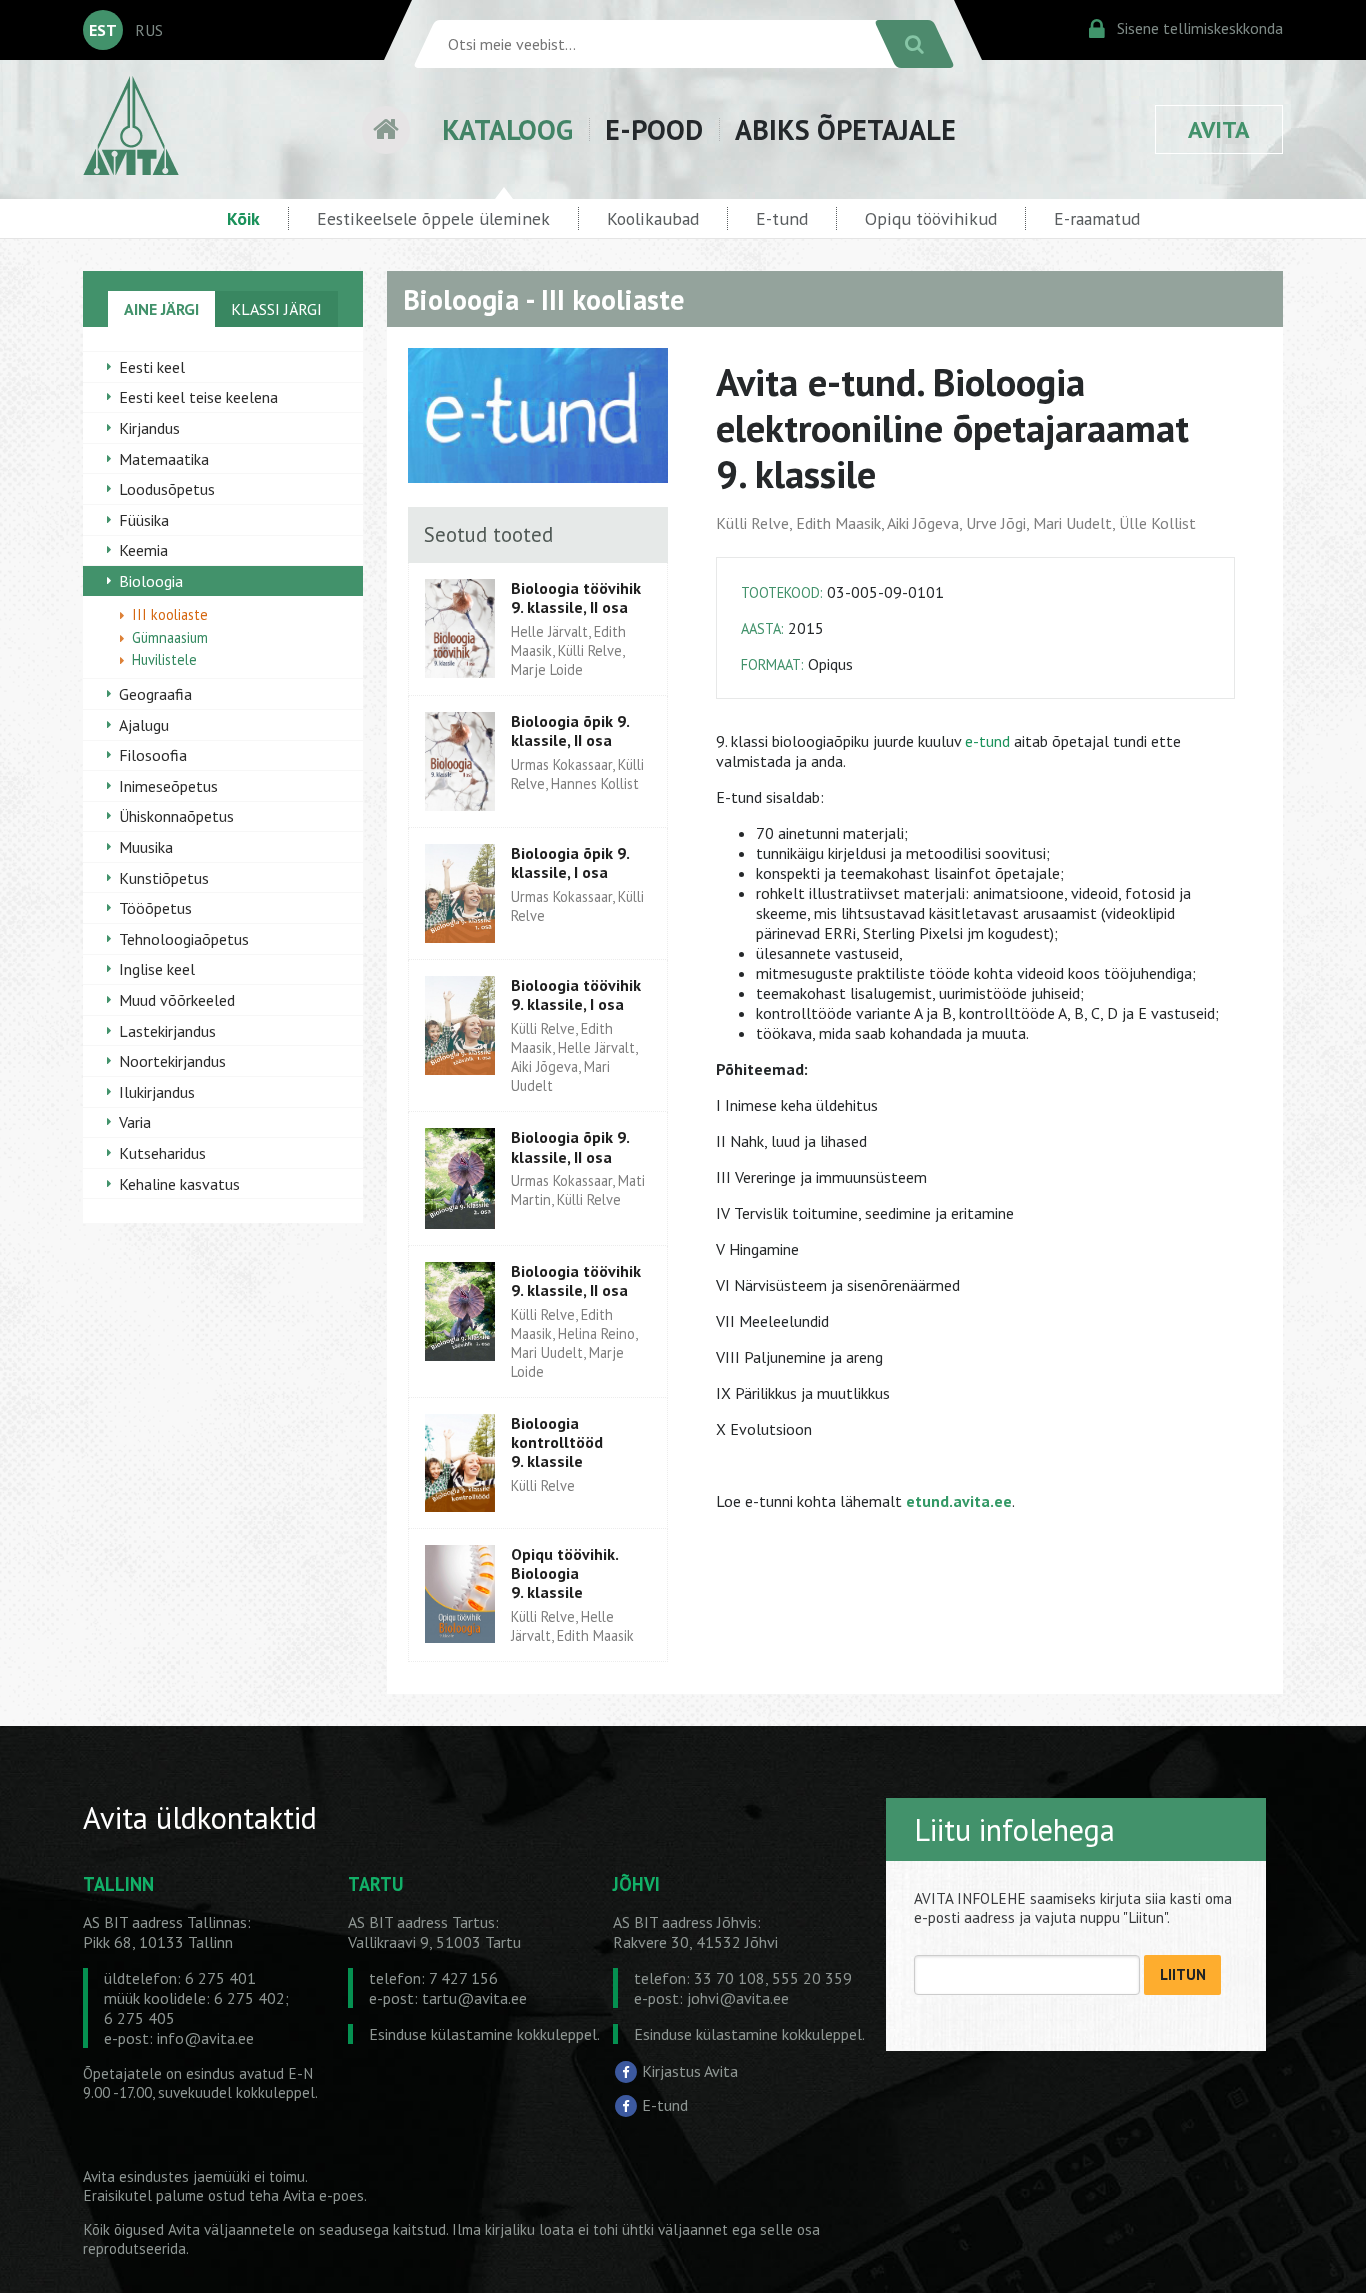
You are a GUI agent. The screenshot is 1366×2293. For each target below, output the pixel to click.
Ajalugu (144, 725)
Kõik (243, 218)
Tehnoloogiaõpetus (184, 939)
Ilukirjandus (157, 1092)
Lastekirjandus (167, 1031)
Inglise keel (157, 969)
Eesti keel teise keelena (198, 397)
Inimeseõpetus (168, 786)
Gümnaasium (170, 637)
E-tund (782, 218)
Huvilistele (164, 659)
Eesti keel (152, 367)
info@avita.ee (205, 2038)
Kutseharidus (162, 1153)
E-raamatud (1097, 218)
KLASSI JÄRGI (276, 309)
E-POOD (654, 129)
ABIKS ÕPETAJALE (845, 129)
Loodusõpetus (167, 489)
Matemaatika (164, 459)
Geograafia (155, 694)
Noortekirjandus (172, 1061)
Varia (135, 1122)
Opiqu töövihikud (931, 218)
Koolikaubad (653, 218)
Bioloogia (151, 581)
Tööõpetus (155, 908)
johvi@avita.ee (738, 1998)
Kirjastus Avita (690, 2071)
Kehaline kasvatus (179, 1184)
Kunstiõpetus (164, 878)
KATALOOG (507, 129)
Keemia (143, 550)
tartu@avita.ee (474, 1998)
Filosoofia (153, 755)
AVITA (1219, 129)
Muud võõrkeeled (177, 1000)
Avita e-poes (323, 2195)
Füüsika (144, 520)
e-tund (987, 741)
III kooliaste (170, 614)
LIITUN (1183, 1974)
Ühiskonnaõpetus (176, 816)
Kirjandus (149, 428)
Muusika (146, 847)
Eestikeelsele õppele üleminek (433, 218)
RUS (149, 30)
